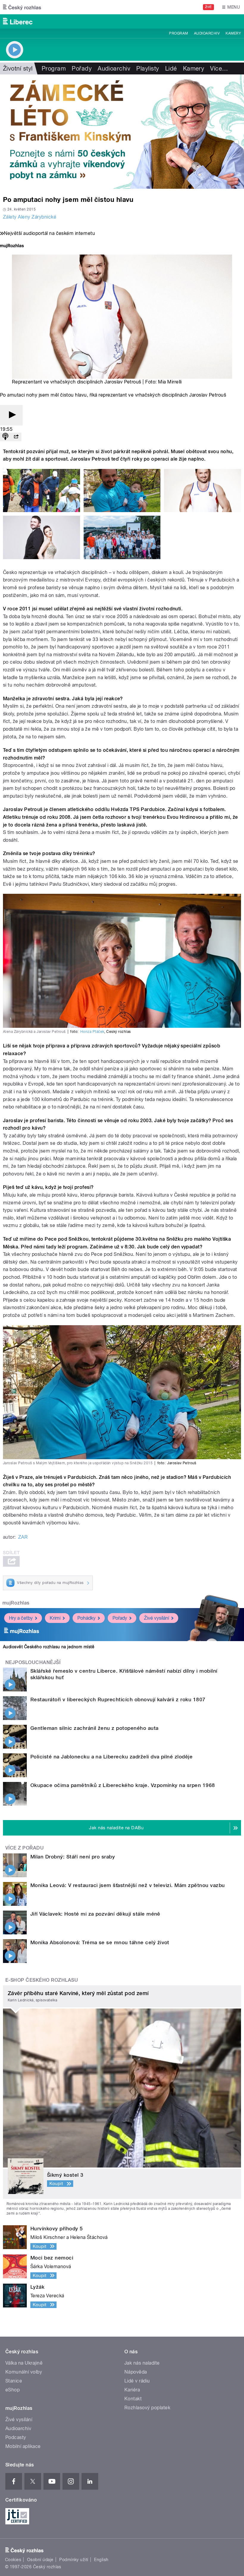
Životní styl (18, 68)
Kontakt (133, 2399)
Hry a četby (21, 1618)
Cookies (13, 2560)
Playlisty (148, 68)
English (101, 2560)
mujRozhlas (16, 1603)
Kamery (233, 33)
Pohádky (86, 1618)
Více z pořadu (25, 1848)
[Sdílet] (16, 437)
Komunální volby (24, 2372)
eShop (12, 2390)
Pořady (82, 68)
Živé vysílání (157, 1618)
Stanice (14, 2381)
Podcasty (16, 2437)
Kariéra (132, 2390)
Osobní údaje (40, 2560)
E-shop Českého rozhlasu (42, 1980)
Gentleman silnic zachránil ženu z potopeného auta (94, 1728)
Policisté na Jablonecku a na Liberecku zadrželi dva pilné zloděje (111, 1757)
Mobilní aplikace (23, 2446)
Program (178, 33)
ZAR (23, 1537)
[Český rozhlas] (22, 7)
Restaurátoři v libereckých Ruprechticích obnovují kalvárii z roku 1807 (118, 1699)
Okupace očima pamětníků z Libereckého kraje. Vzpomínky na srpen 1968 (123, 1785)
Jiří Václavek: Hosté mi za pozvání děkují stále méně (95, 1914)
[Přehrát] (11, 415)
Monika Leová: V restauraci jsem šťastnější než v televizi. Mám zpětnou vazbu (128, 1885)
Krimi (55, 1618)
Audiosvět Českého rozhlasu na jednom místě (49, 1647)
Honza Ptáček (92, 1032)
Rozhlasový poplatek (147, 2408)
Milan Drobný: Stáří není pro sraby (73, 1857)
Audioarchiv (207, 33)
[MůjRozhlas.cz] (12, 246)
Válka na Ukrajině (24, 2363)
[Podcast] (5, 437)
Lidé (171, 68)
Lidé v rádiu (137, 2381)
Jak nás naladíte (142, 2363)
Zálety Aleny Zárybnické (30, 217)
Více (219, 68)
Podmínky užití (74, 2560)
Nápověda (136, 2372)
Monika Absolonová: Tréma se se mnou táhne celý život (100, 1942)
